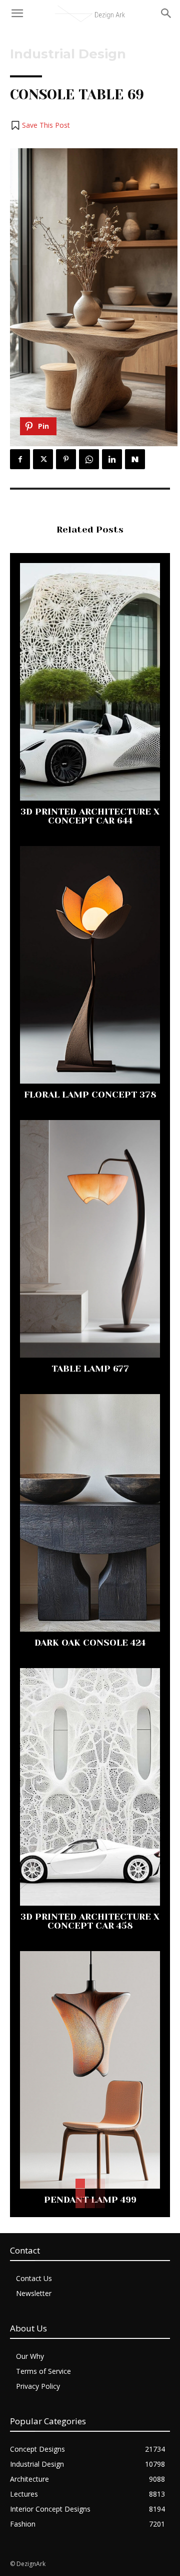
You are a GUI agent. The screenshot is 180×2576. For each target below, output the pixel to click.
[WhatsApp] (89, 459)
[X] (43, 459)
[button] (40, 125)
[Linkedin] (112, 459)
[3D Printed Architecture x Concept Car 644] (90, 682)
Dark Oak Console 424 (90, 1643)
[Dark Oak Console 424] (90, 1513)
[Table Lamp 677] (90, 1239)
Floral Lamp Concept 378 (90, 1095)
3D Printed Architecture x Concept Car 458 (90, 1921)
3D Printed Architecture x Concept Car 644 (90, 816)
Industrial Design (68, 54)
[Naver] (135, 459)
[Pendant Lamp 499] (90, 2070)
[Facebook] (20, 459)
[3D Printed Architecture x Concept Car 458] (90, 1787)
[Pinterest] (66, 459)
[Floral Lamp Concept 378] (90, 965)
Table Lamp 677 (90, 1369)
